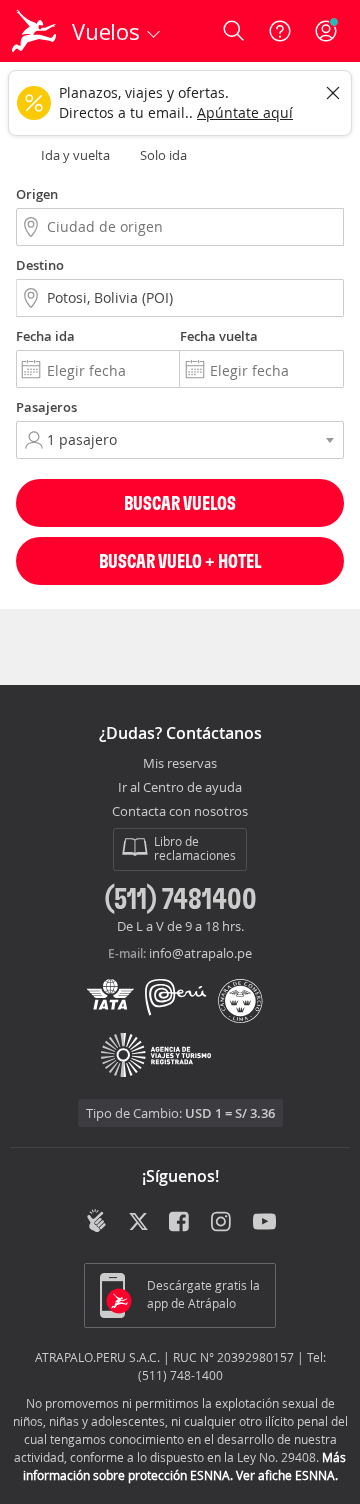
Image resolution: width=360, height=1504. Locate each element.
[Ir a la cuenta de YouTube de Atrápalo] (264, 1223)
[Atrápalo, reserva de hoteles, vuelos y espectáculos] (34, 31)
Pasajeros (46, 407)
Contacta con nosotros (180, 812)
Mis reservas (180, 764)
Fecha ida (45, 336)
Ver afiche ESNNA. (287, 1475)
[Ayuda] (280, 31)
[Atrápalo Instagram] (222, 1223)
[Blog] (96, 1221)
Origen (37, 194)
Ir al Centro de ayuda (180, 788)
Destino (40, 265)
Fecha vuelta (219, 336)
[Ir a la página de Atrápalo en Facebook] (180, 1223)
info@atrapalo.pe (200, 953)
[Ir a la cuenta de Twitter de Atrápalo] (138, 1223)
